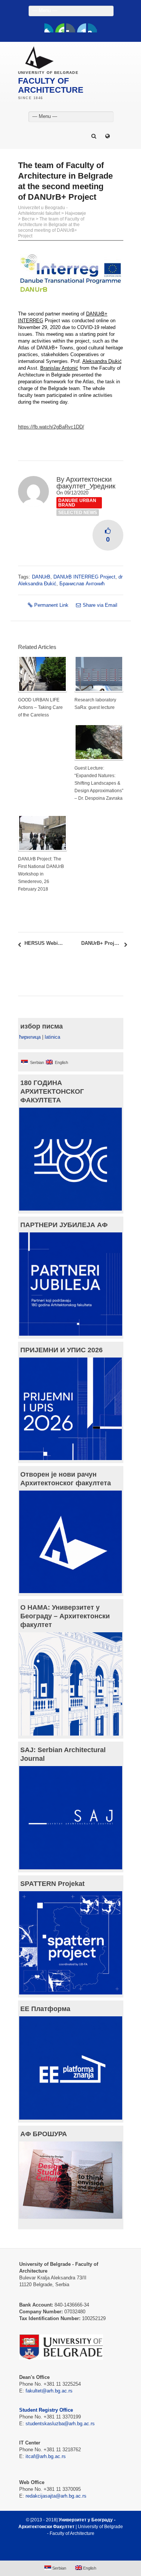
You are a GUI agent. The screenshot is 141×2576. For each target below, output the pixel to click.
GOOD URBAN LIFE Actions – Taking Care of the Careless (40, 707)
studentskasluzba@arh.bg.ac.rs (60, 2424)
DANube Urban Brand (77, 503)
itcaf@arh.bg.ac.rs (46, 2456)
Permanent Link (51, 605)
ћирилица (30, 1037)
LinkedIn (82, 28)
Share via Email (100, 605)
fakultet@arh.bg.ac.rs (49, 2391)
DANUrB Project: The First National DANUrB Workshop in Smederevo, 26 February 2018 (41, 874)
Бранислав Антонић (82, 584)
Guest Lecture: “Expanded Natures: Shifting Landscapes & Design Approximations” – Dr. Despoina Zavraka (99, 783)
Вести (28, 219)
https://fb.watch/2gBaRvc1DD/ (51, 427)
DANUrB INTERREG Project (84, 577)
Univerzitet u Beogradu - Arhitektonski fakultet (43, 210)
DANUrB (41, 577)
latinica (52, 1037)
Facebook (49, 28)
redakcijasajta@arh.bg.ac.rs (56, 2496)
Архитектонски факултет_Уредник (86, 483)
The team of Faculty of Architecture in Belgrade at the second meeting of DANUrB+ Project (51, 227)
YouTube (60, 28)
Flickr (71, 28)
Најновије (76, 213)
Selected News (78, 513)
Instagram (92, 28)
